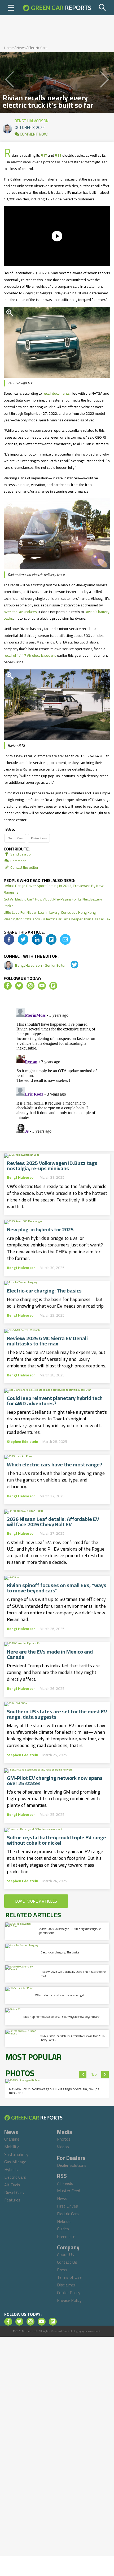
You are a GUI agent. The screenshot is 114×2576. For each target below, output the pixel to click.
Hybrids (11, 2169)
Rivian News (39, 838)
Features (12, 2200)
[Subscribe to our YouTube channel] (42, 986)
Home (9, 48)
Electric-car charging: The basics (44, 1291)
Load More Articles (36, 1901)
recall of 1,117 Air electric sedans (30, 655)
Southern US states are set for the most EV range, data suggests (57, 1714)
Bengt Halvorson (32, 120)
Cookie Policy (69, 2293)
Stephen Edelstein (23, 1442)
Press (62, 2270)
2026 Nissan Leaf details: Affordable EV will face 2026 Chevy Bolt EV (53, 1522)
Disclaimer (66, 2285)
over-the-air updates (20, 612)
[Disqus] (57, 1072)
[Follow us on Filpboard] (53, 986)
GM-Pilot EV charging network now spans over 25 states (55, 1781)
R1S (58, 155)
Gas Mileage (15, 2162)
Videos (63, 2147)
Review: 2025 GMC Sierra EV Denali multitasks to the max (47, 1341)
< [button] (83, 2075)
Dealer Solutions (72, 2165)
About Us (65, 2254)
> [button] (105, 2075)
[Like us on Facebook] (8, 986)
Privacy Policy (69, 2300)
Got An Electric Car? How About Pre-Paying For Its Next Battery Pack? (53, 902)
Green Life (66, 2236)
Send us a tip (20, 854)
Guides (63, 2229)
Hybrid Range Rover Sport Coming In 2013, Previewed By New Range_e (54, 889)
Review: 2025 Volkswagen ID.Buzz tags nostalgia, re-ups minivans (52, 1166)
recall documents (56, 393)
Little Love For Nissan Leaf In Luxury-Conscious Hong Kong (50, 912)
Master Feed (69, 2191)
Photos (64, 2139)
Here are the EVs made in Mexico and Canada (50, 1654)
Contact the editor (24, 867)
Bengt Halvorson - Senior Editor (41, 965)
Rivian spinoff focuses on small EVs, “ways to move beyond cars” (57, 1588)
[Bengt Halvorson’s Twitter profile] (71, 965)
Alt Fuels (12, 2185)
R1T (44, 155)
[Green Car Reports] (57, 8)
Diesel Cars (14, 2192)
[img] (9, 939)
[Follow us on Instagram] (30, 986)
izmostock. (95, 2331)
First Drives (67, 2206)
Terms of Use (69, 2277)
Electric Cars (38, 48)
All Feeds (65, 2183)
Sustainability (16, 2154)
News (21, 48)
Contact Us (67, 2262)
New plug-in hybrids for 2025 (40, 1230)
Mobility (12, 2147)
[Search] (103, 8)
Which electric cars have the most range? (55, 1465)
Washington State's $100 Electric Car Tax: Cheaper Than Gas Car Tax (57, 919)
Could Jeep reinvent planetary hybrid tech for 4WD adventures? (55, 1401)
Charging (12, 2139)
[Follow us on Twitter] (19, 986)
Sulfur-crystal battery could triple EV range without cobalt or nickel (56, 1840)
